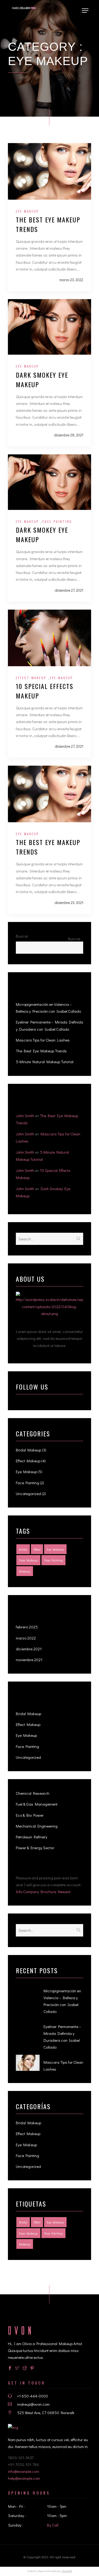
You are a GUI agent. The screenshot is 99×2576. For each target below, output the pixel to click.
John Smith (25, 1116)
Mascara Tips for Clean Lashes (43, 1040)
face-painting (57, 521)
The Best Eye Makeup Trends (41, 1051)
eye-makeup (27, 211)
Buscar (22, 936)
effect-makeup (32, 678)
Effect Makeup (28, 1461)
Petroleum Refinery (32, 1837)
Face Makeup (28, 1560)
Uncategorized (28, 1493)
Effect (37, 1549)
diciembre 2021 (29, 1649)
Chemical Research (33, 1793)
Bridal (23, 1549)
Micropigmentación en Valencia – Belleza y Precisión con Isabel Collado (62, 2001)
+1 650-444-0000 (33, 2396)
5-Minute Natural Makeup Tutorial (45, 1062)
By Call (53, 2525)
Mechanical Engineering (37, 1826)
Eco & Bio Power (30, 1815)
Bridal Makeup (29, 1450)
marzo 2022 (26, 1638)
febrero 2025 (27, 1627)
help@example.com (24, 2478)
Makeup (25, 1571)
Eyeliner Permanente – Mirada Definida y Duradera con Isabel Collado (62, 2037)
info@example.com (23, 2471)
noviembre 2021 (29, 1660)
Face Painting (27, 1483)
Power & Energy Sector (35, 1848)
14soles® (67, 2571)
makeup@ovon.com (33, 2404)
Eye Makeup (26, 1472)
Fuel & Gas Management (37, 1804)
